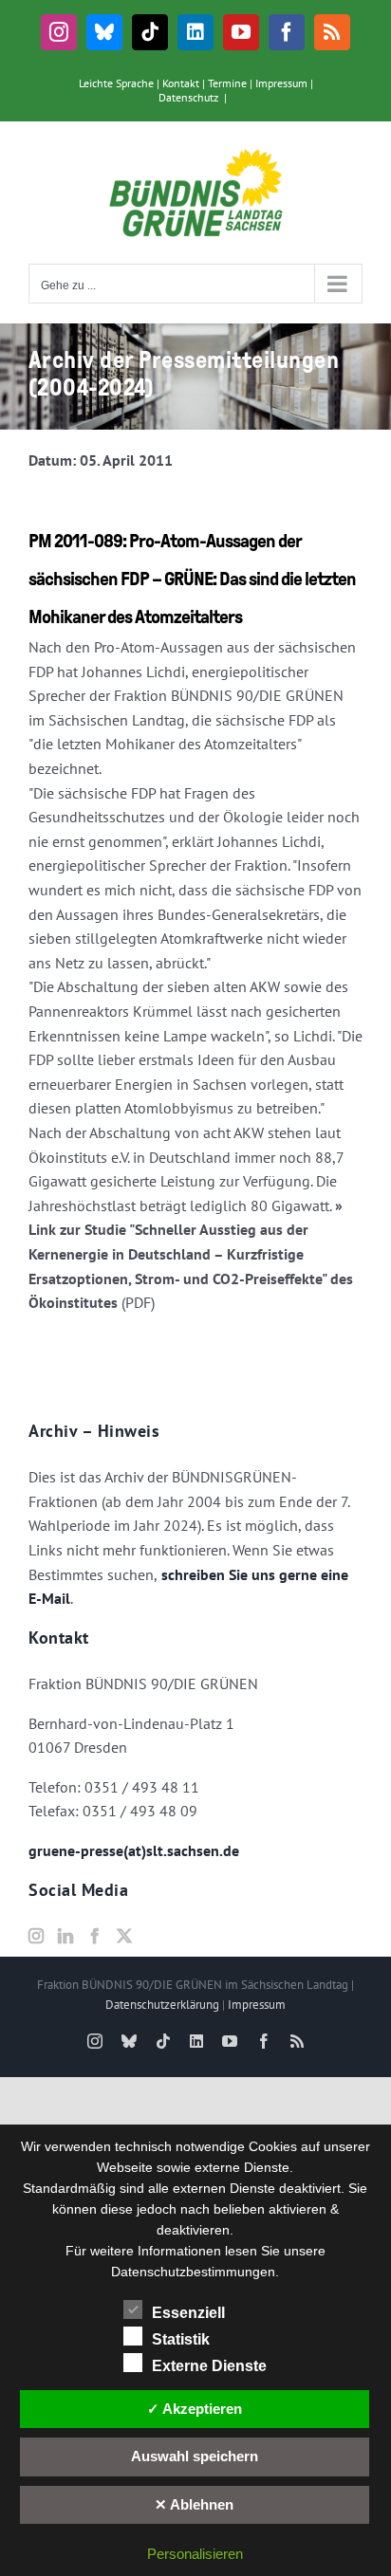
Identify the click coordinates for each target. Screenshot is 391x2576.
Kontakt (181, 83)
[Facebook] (95, 1936)
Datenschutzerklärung (162, 2005)
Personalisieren (195, 2554)
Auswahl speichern (195, 2456)
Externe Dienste (209, 2366)
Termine (227, 83)
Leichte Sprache (116, 83)
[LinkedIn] (65, 1936)
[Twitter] (124, 1936)
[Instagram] (36, 1936)
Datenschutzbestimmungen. (195, 2272)
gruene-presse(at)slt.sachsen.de (134, 1850)
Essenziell (188, 2313)
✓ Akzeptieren (195, 2409)
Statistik (181, 2339)
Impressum (281, 83)
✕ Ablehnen (194, 2504)
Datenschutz (188, 97)
